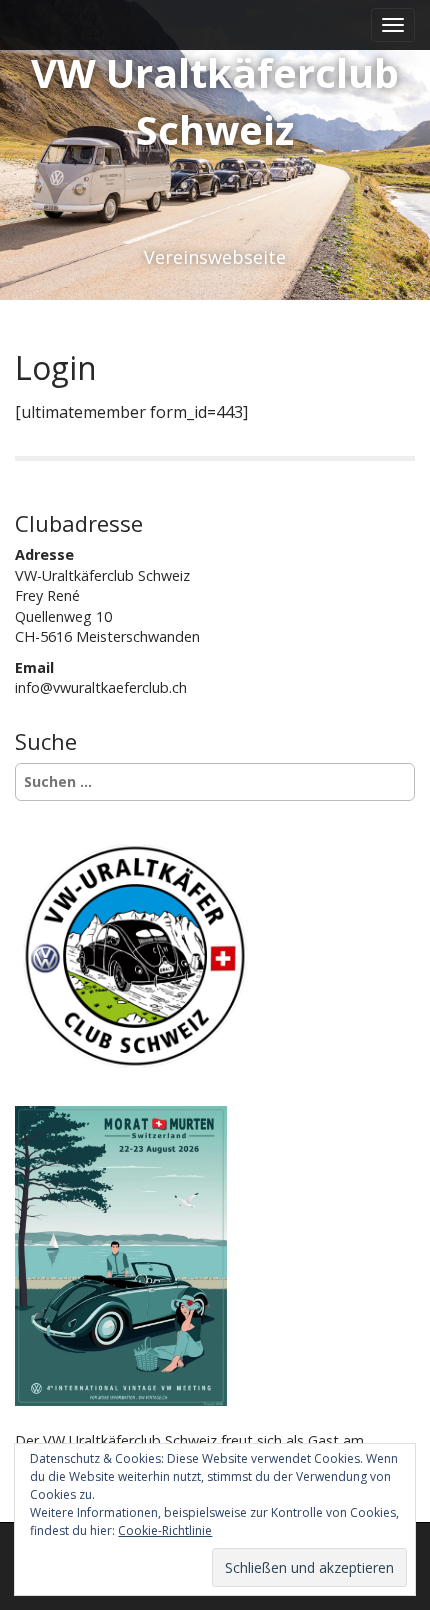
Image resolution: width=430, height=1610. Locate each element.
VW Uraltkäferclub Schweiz (215, 101)
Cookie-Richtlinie (165, 1530)
